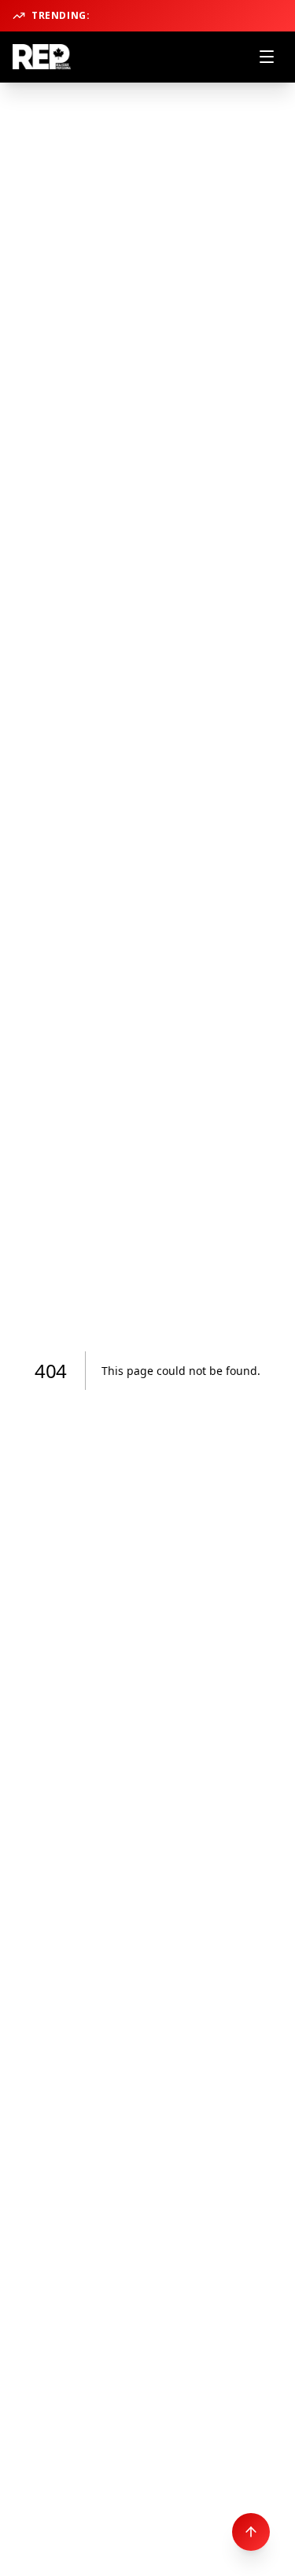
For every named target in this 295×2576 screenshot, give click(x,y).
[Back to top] (251, 2532)
